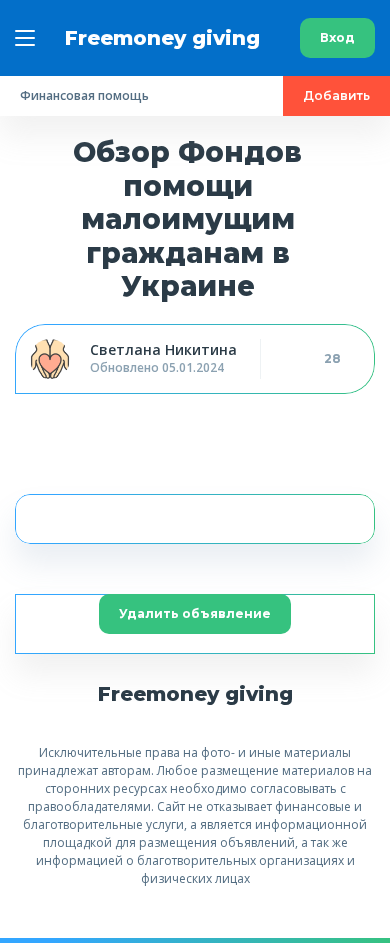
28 (332, 358)
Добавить (336, 95)
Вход (337, 37)
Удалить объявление (195, 613)
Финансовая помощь (84, 95)
